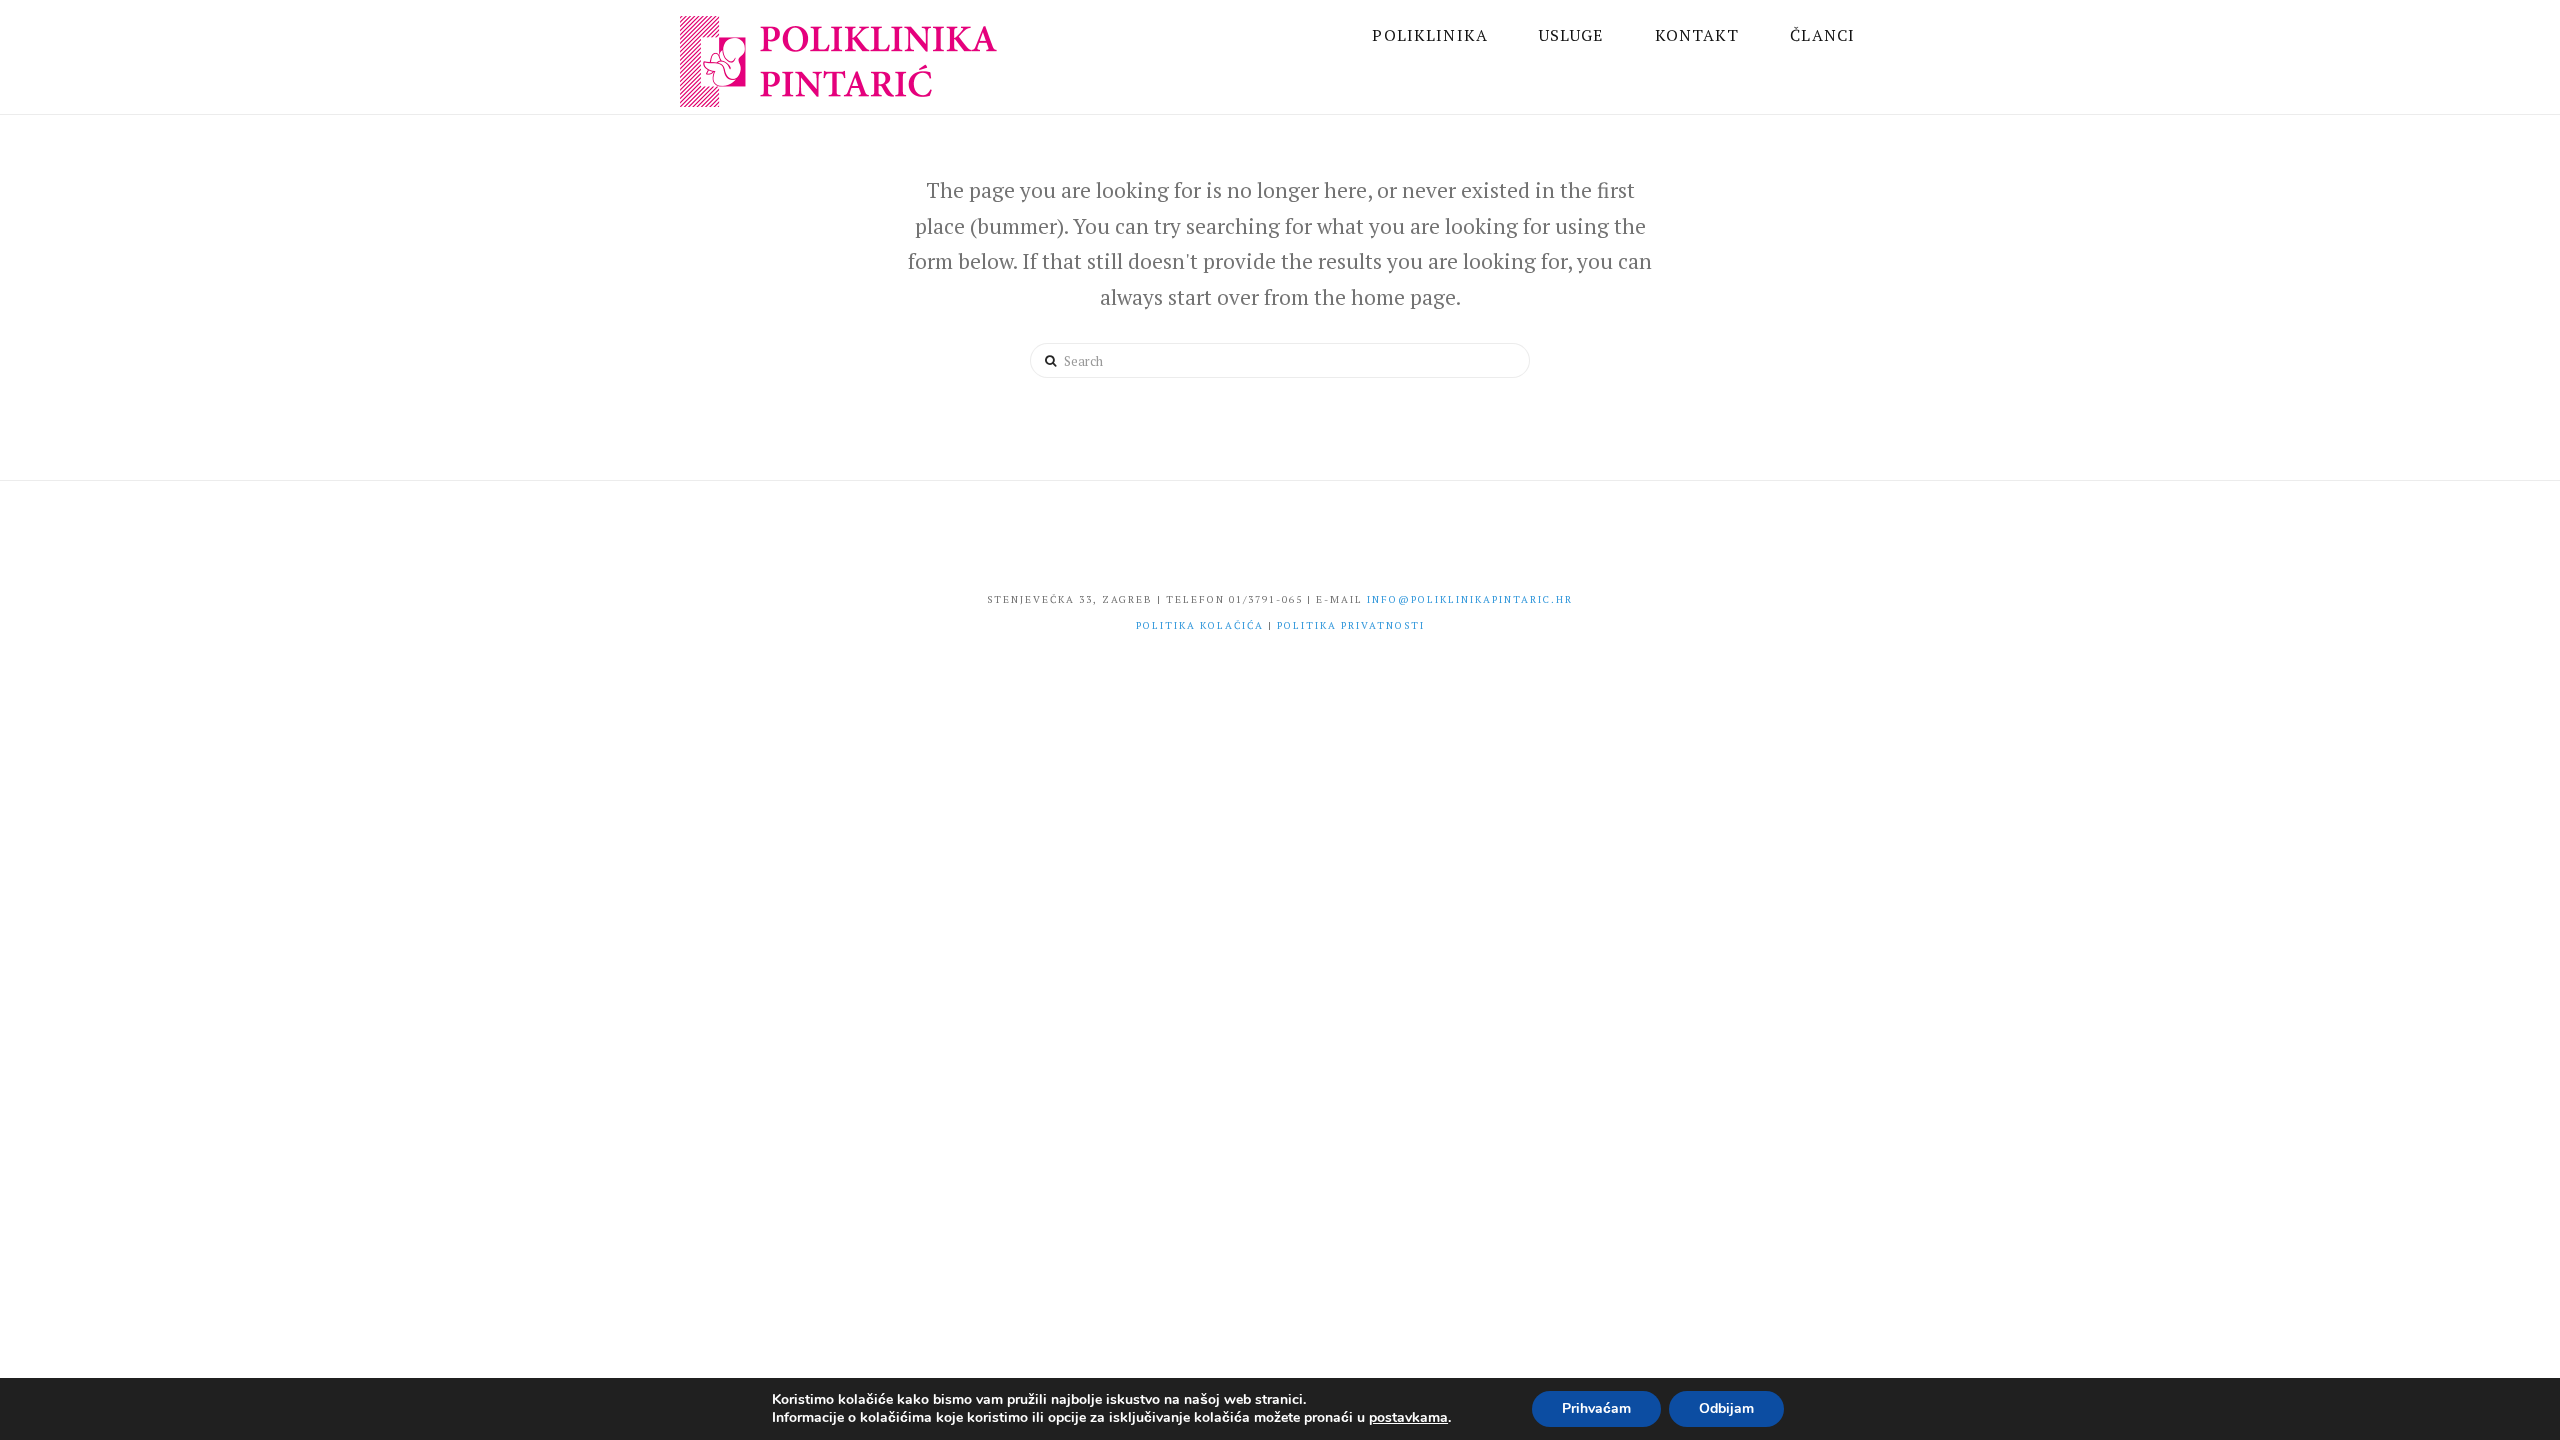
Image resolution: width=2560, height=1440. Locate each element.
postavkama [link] (1408, 1417)
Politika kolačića (1200, 625)
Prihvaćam (1596, 1408)
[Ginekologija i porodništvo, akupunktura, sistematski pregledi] (842, 65)
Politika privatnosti (1351, 625)
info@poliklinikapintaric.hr (1470, 599)
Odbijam (1726, 1408)
